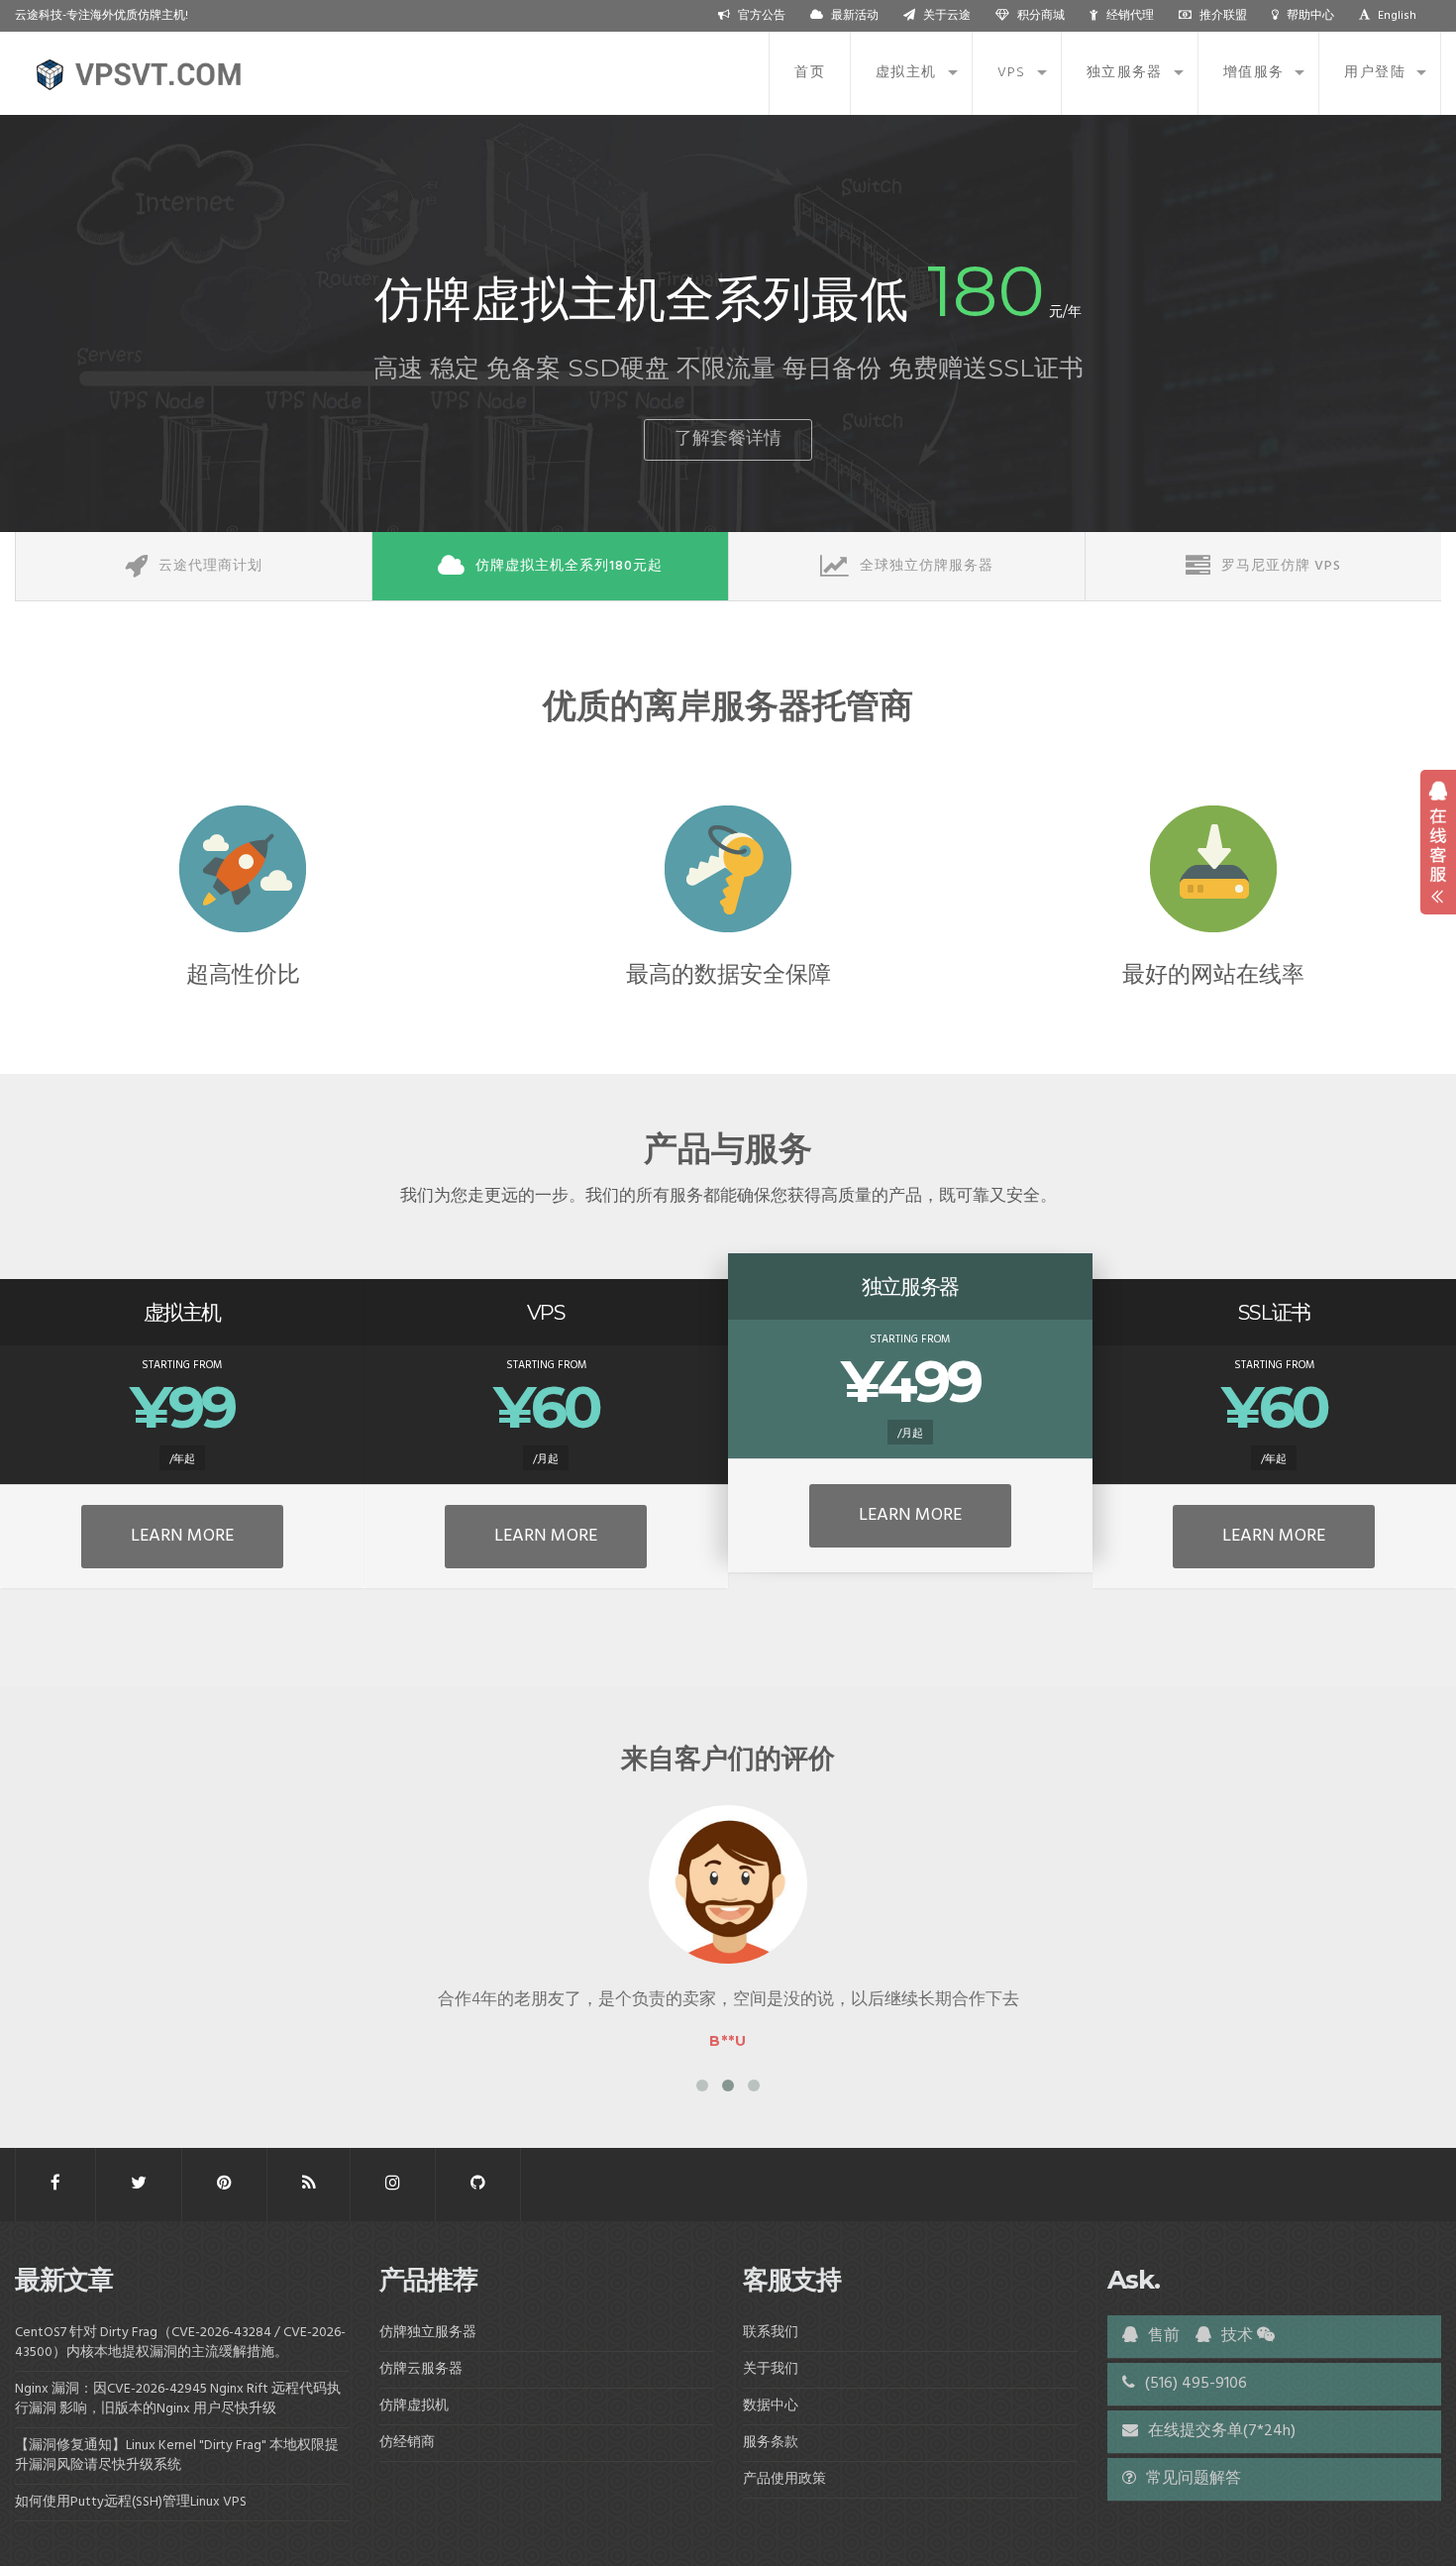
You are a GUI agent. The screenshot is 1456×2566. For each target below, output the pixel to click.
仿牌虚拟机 (414, 2406)
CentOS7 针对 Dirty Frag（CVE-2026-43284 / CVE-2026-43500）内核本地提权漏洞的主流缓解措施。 (180, 2343)
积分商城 (1041, 16)
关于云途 (947, 16)
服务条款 (771, 2443)
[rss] (309, 2184)
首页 (810, 73)
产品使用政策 (784, 2479)
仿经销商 (407, 2443)
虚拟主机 (906, 73)
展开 (1438, 842)
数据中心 (771, 2406)
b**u (728, 2041)
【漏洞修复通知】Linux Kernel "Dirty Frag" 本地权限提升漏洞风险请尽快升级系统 (177, 2456)
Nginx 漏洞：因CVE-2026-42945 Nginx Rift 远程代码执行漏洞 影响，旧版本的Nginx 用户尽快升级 (178, 2399)
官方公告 (762, 16)
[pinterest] (224, 2184)
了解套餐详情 (728, 439)
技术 (1235, 2336)
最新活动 (855, 16)
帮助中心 (1310, 16)
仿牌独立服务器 (428, 2333)
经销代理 (1130, 16)
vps (1012, 73)
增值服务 (1254, 73)
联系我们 (771, 2333)
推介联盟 (1223, 16)
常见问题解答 (1192, 2479)
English (1397, 16)
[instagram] (393, 2184)
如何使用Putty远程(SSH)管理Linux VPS (131, 2502)
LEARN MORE (182, 1536)
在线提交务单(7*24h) (1220, 2431)
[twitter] (139, 2184)
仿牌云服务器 (421, 2369)
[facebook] (55, 2184)
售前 (1162, 2336)
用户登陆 (1375, 73)
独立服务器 (1125, 73)
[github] (478, 2184)
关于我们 (771, 2369)
